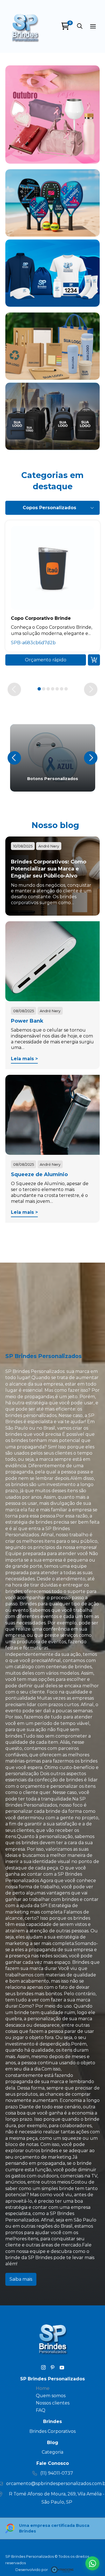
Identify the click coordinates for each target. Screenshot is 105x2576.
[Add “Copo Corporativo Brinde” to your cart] (94, 660)
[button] (80, 26)
